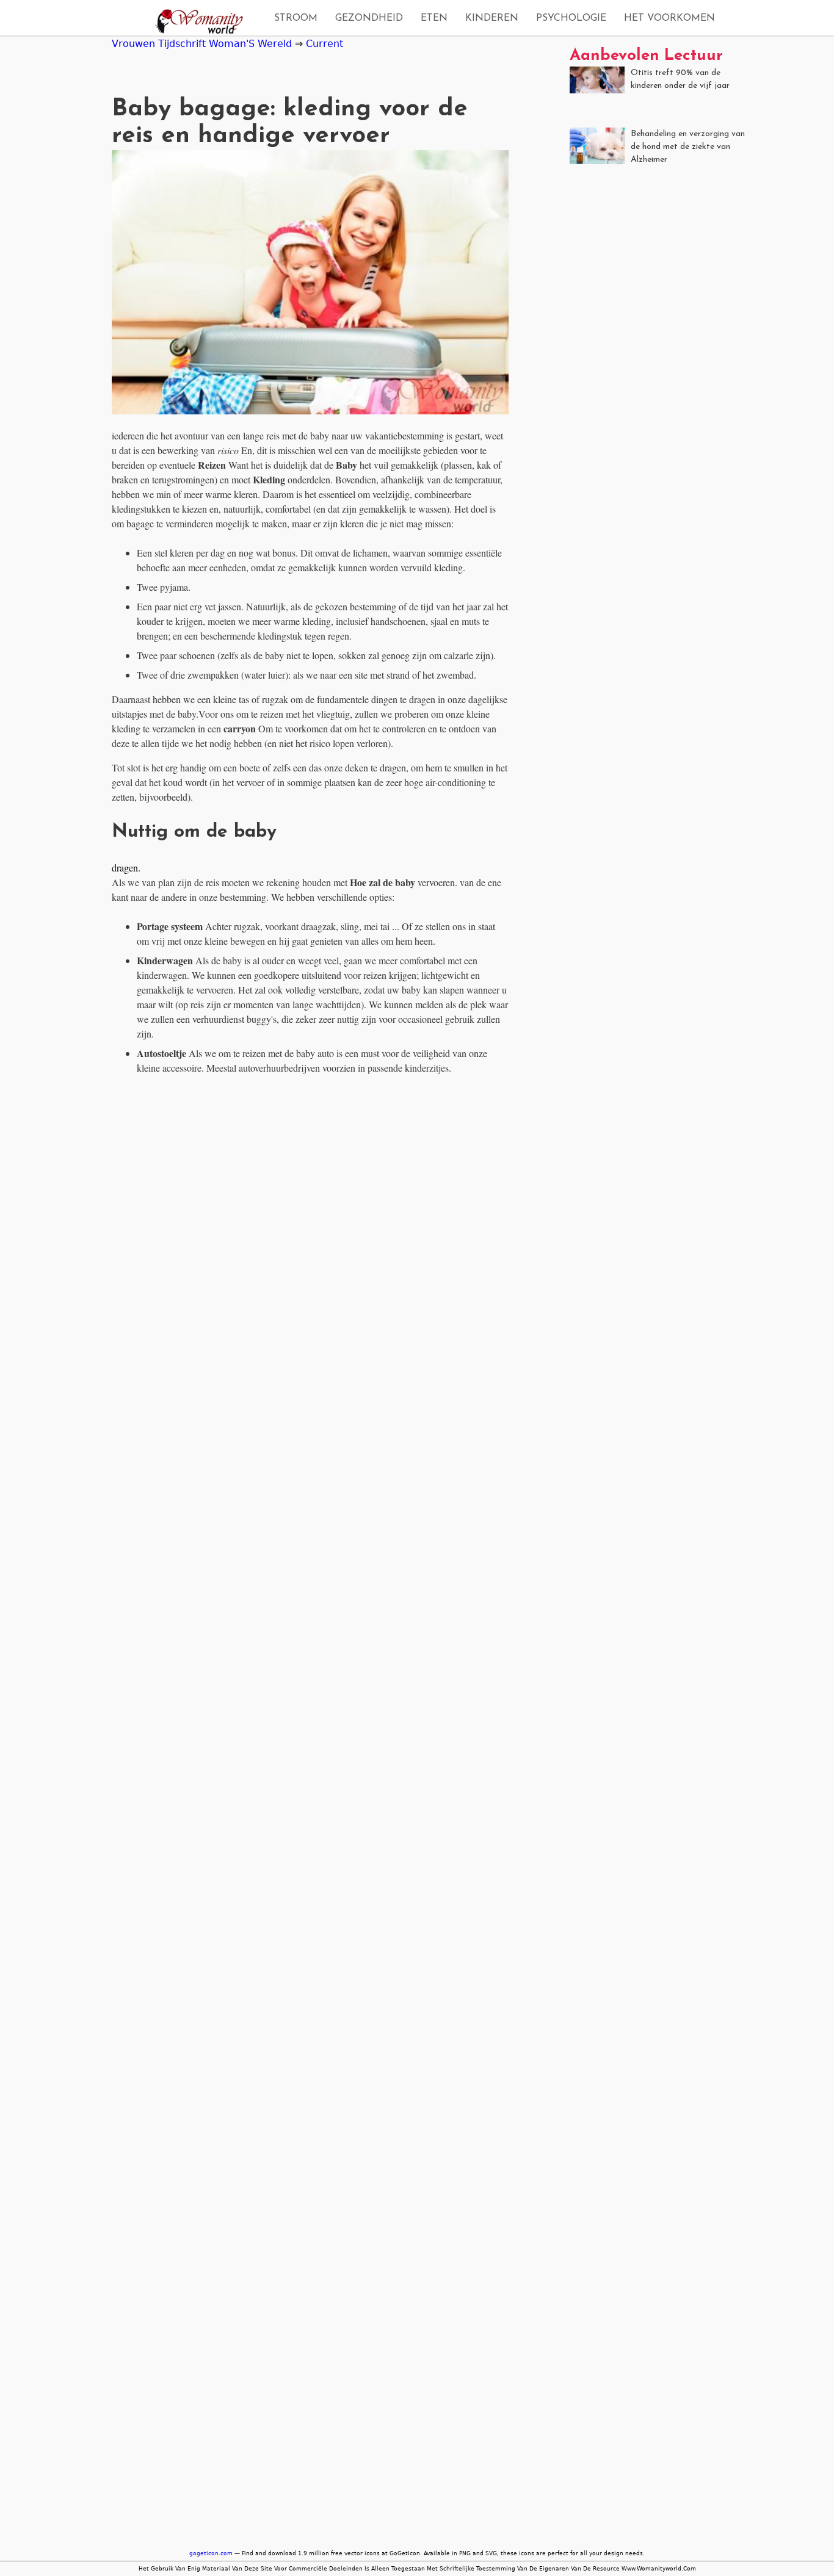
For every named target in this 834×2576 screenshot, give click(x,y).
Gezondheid (369, 18)
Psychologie (571, 18)
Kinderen (492, 18)
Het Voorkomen (669, 18)
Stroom (296, 18)
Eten (434, 18)
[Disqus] (310, 1238)
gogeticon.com (211, 2553)
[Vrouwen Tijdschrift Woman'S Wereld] (196, 23)
